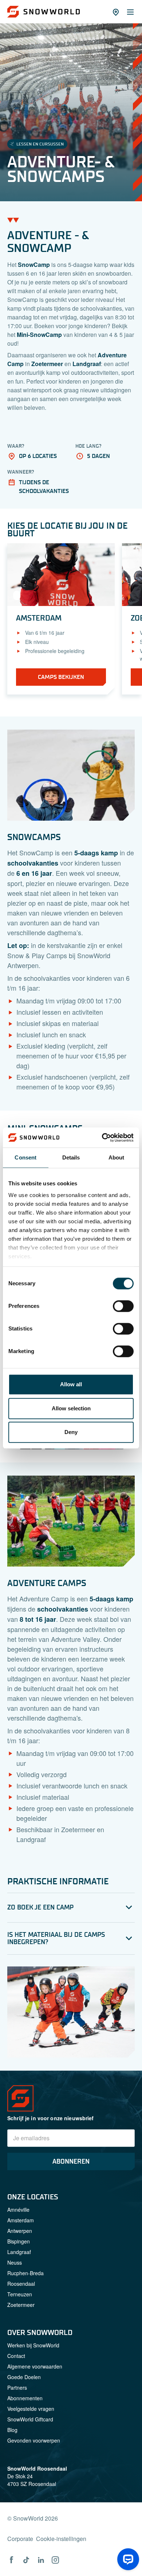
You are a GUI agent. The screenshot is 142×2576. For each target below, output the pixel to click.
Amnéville (18, 2210)
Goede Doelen (24, 2377)
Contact (16, 2356)
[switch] (123, 1306)
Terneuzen (20, 2294)
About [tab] (117, 1157)
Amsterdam (21, 2220)
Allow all (71, 1384)
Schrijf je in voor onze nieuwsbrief (51, 2118)
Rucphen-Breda (25, 2273)
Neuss (15, 2262)
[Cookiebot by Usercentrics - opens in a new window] (102, 1138)
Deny (71, 1432)
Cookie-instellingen (61, 2539)
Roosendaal (21, 2284)
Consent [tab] (25, 1157)
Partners (17, 2387)
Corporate (20, 2539)
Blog (12, 2430)
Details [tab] (71, 1157)
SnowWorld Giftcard (30, 2419)
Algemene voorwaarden (35, 2366)
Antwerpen (20, 2231)
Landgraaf (19, 2252)
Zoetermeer (21, 2305)
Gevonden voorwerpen (34, 2440)
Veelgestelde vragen (31, 2409)
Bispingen (19, 2241)
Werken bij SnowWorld (33, 2345)
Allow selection (71, 1408)
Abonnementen (25, 2398)
